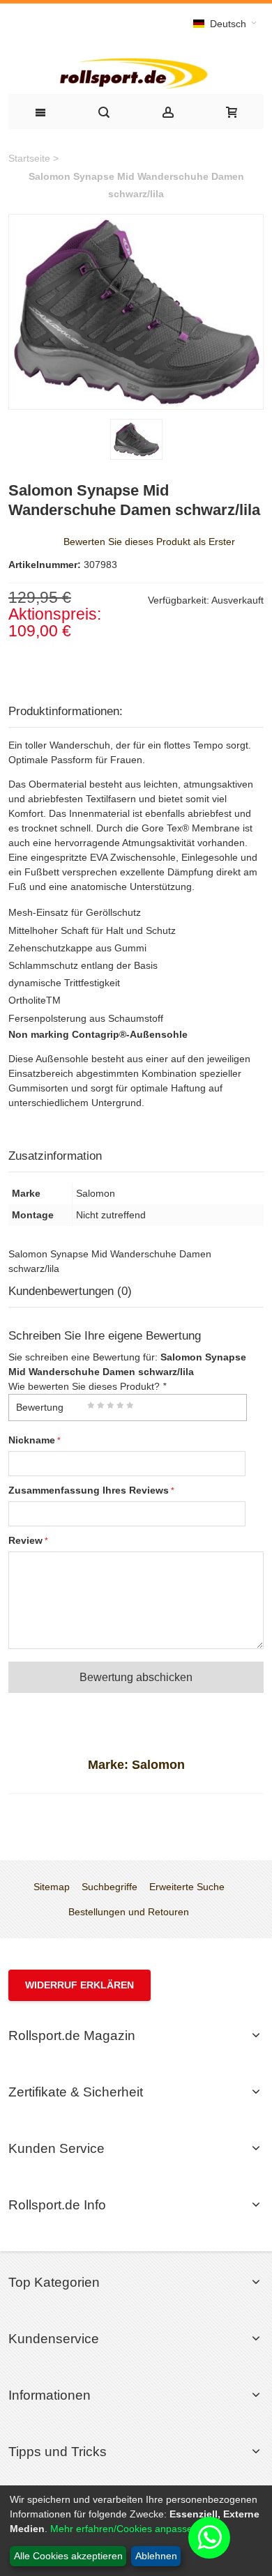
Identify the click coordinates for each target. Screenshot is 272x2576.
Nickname (32, 1440)
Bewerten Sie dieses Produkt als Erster (149, 542)
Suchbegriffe (109, 1887)
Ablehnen (156, 2556)
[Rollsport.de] (136, 72)
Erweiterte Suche (187, 1887)
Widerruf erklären (80, 1985)
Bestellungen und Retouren (129, 1912)
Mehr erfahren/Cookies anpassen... (128, 2529)
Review (25, 1540)
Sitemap (52, 1887)
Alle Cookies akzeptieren (68, 2556)
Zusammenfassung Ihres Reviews (89, 1490)
